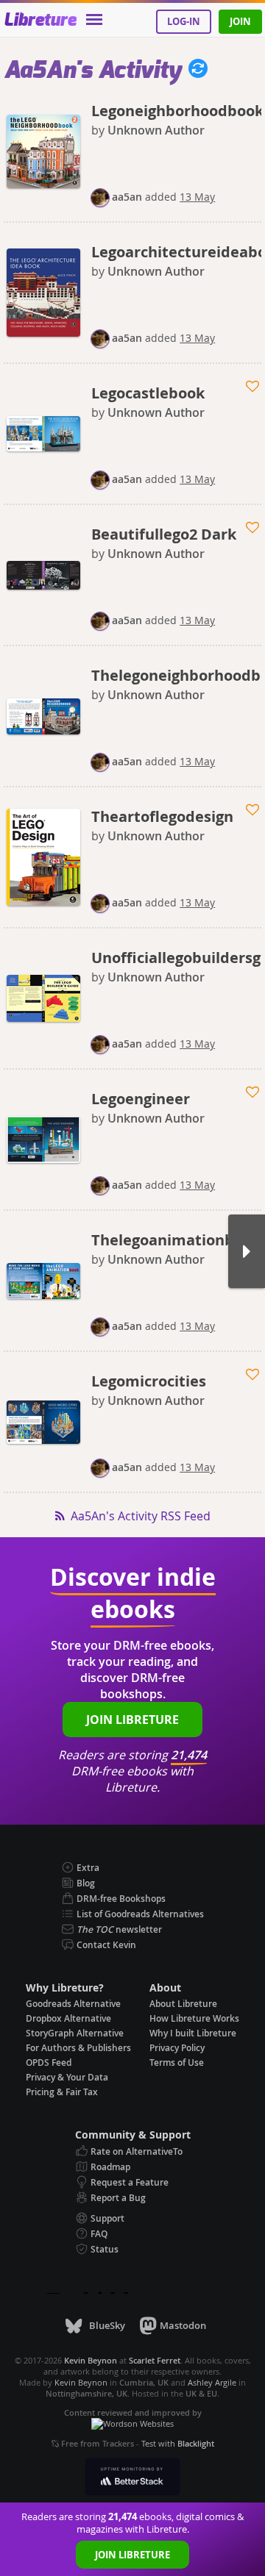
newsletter (119, 1929)
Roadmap (110, 2167)
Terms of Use (177, 2062)
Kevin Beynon (81, 2382)
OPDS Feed (49, 2062)
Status (105, 2249)
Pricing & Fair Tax (62, 2092)
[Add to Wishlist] (254, 387)
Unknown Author (156, 130)
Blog (86, 1883)
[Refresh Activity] (194, 71)
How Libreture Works (194, 2018)
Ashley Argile (212, 2382)
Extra (88, 1868)
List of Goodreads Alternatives (140, 1914)
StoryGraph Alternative (75, 2033)
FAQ (99, 2234)
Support (107, 2218)
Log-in (184, 21)
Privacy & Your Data (67, 2077)
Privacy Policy (177, 2048)
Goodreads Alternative (73, 2004)
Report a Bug (118, 2198)
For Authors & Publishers (78, 2048)
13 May (197, 197)
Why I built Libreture (193, 2033)
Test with (178, 2443)
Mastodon (183, 2325)
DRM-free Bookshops (121, 1899)
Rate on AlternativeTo (137, 2151)
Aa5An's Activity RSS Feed (141, 1516)
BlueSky (107, 2325)
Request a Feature (130, 2182)
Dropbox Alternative (68, 2018)
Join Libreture (132, 2555)
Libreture (40, 21)
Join (240, 21)
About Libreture (183, 2004)
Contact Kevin (106, 1945)
